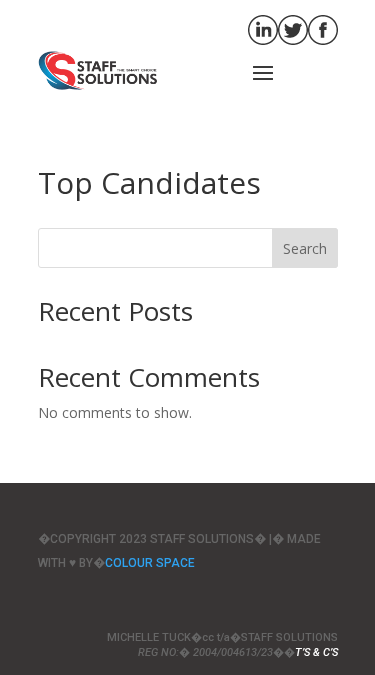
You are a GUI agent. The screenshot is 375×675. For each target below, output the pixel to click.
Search (305, 248)
